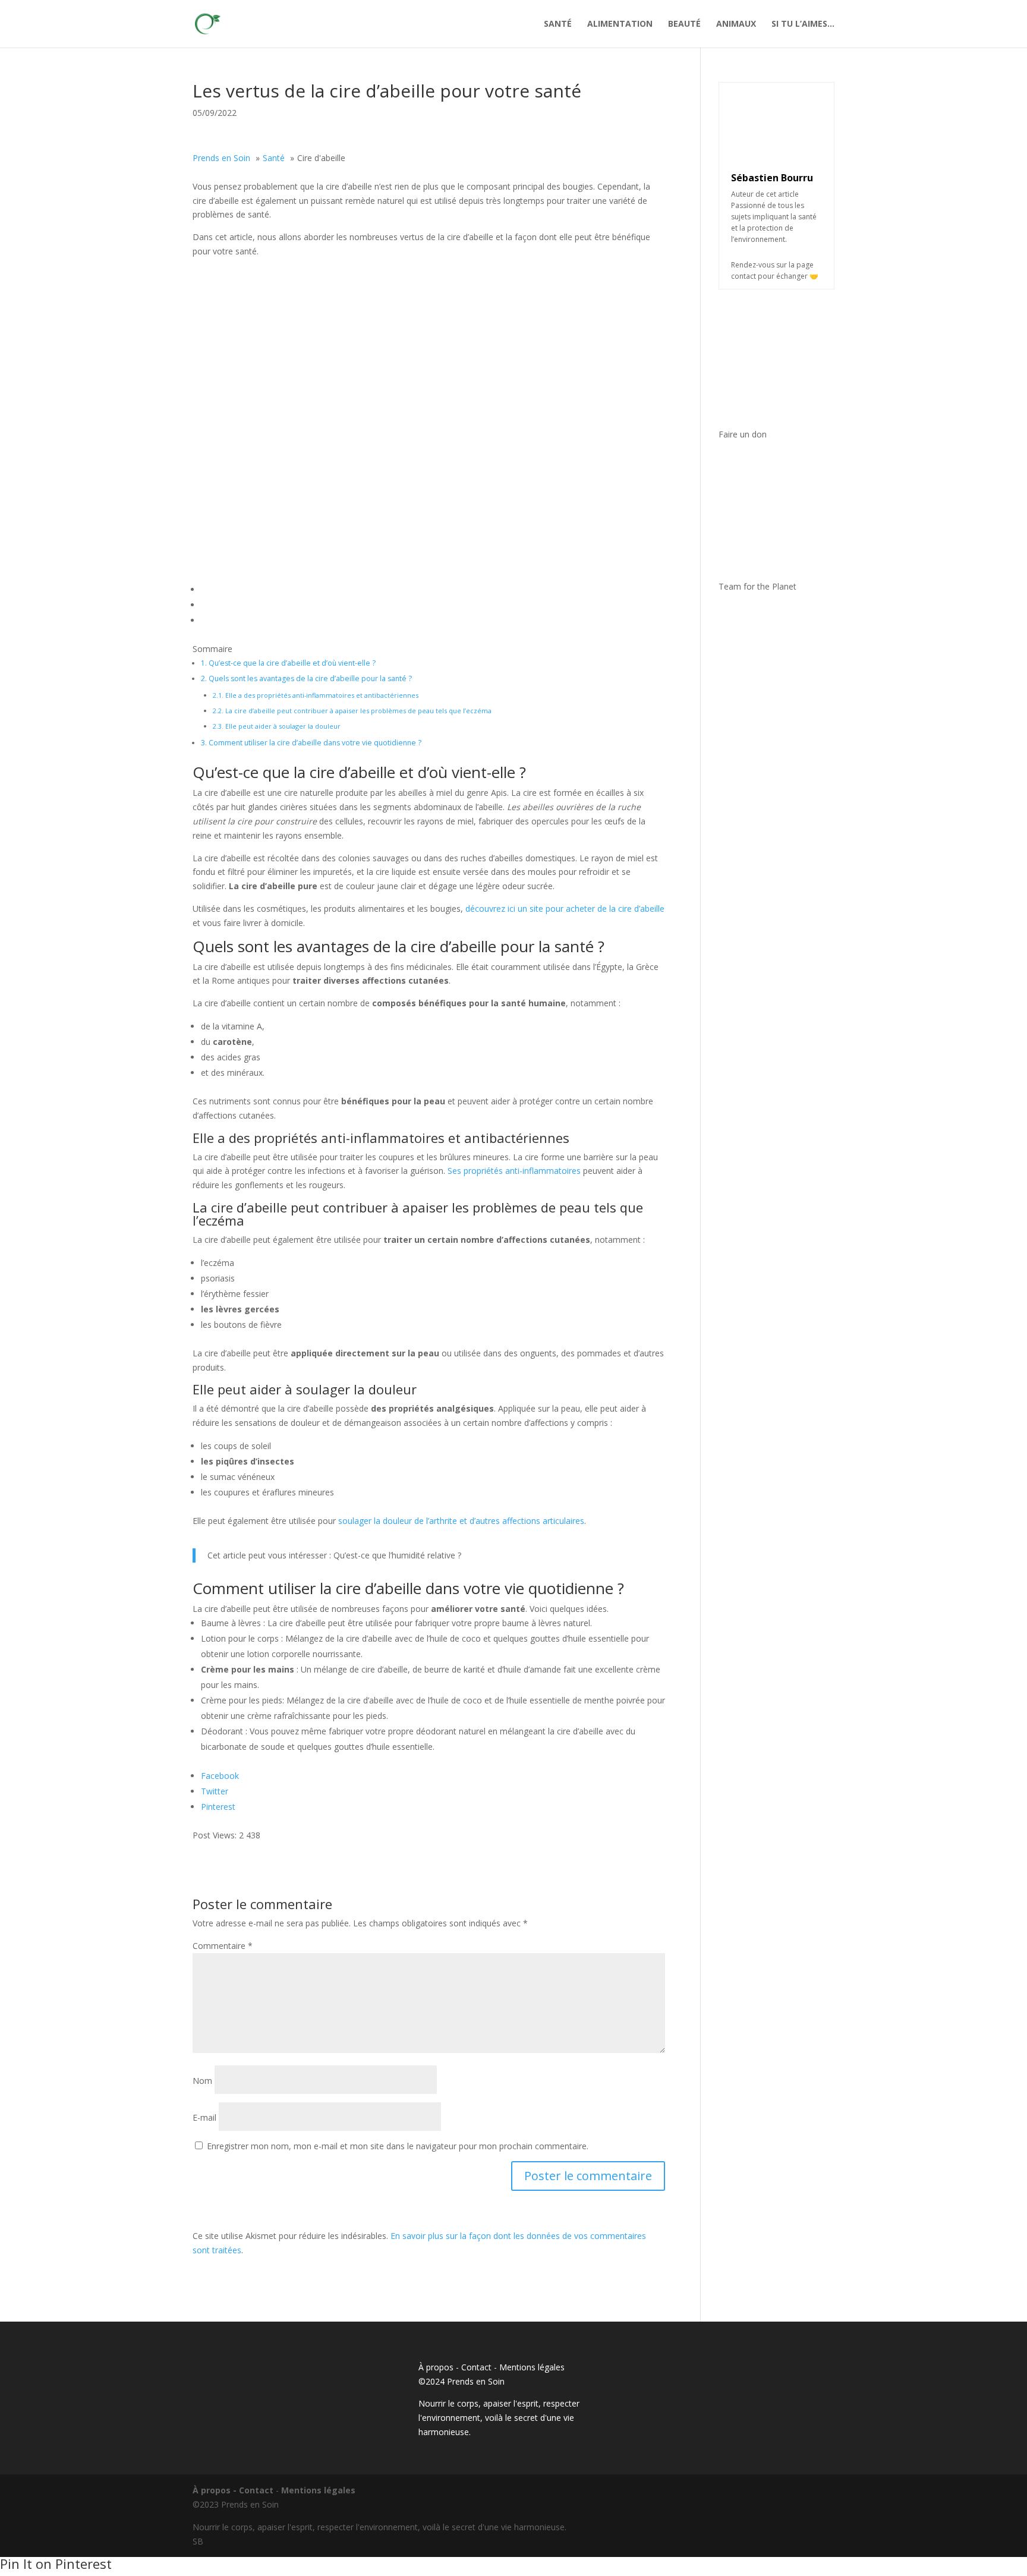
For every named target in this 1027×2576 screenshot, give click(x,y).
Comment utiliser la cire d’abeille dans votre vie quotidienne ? (311, 743)
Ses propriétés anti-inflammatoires (514, 1171)
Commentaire (223, 1946)
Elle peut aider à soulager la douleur (277, 726)
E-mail (204, 2117)
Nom (202, 2081)
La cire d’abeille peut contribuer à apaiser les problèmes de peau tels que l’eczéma (352, 711)
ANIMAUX (736, 24)
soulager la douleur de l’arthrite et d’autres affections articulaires (461, 1521)
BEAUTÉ (684, 24)
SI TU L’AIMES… (803, 24)
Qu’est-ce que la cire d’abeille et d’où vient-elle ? (288, 663)
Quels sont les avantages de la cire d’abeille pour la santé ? (306, 678)
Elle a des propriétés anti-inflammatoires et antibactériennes (316, 695)
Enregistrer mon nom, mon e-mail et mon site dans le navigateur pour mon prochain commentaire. (398, 2146)
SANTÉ (558, 24)
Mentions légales (532, 2367)
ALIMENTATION (620, 24)
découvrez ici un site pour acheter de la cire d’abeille (565, 908)
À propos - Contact (455, 2367)
